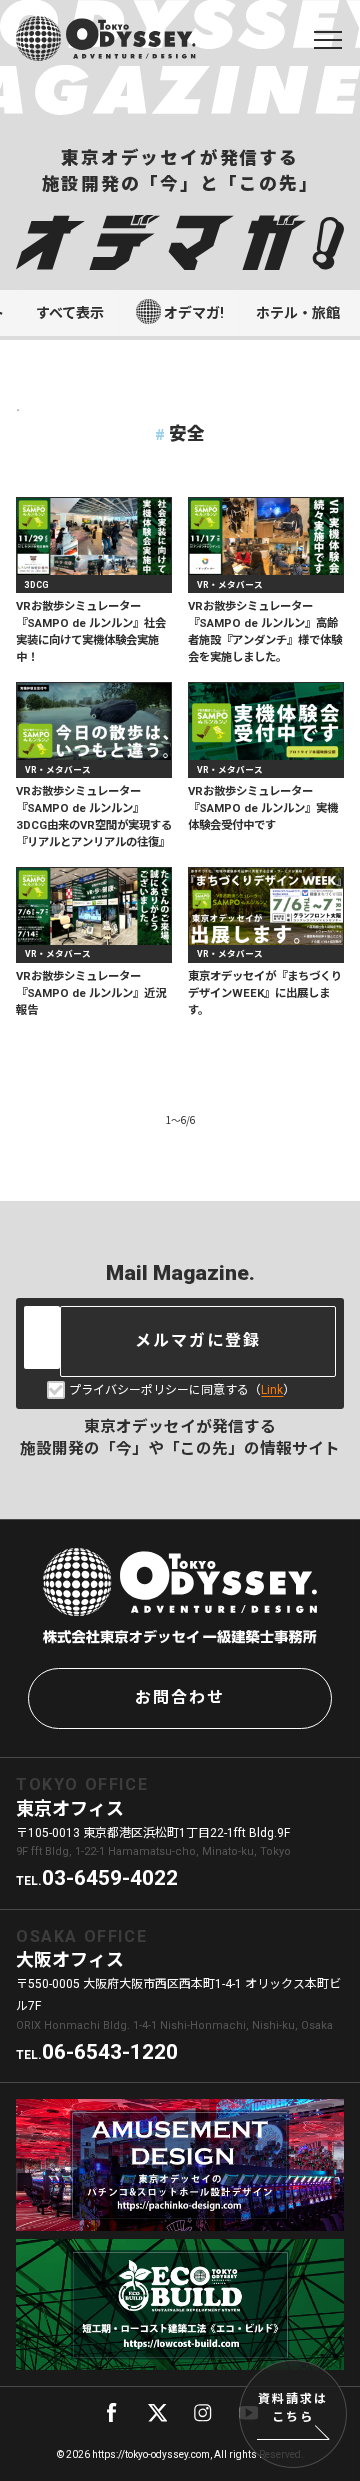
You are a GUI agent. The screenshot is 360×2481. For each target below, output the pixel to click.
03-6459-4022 (110, 1878)
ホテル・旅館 (298, 313)
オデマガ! (194, 313)
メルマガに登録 (198, 1340)
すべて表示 (70, 313)
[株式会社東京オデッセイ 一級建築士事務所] (106, 38)
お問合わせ (180, 1697)
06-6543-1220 (110, 2052)
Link (272, 1390)
